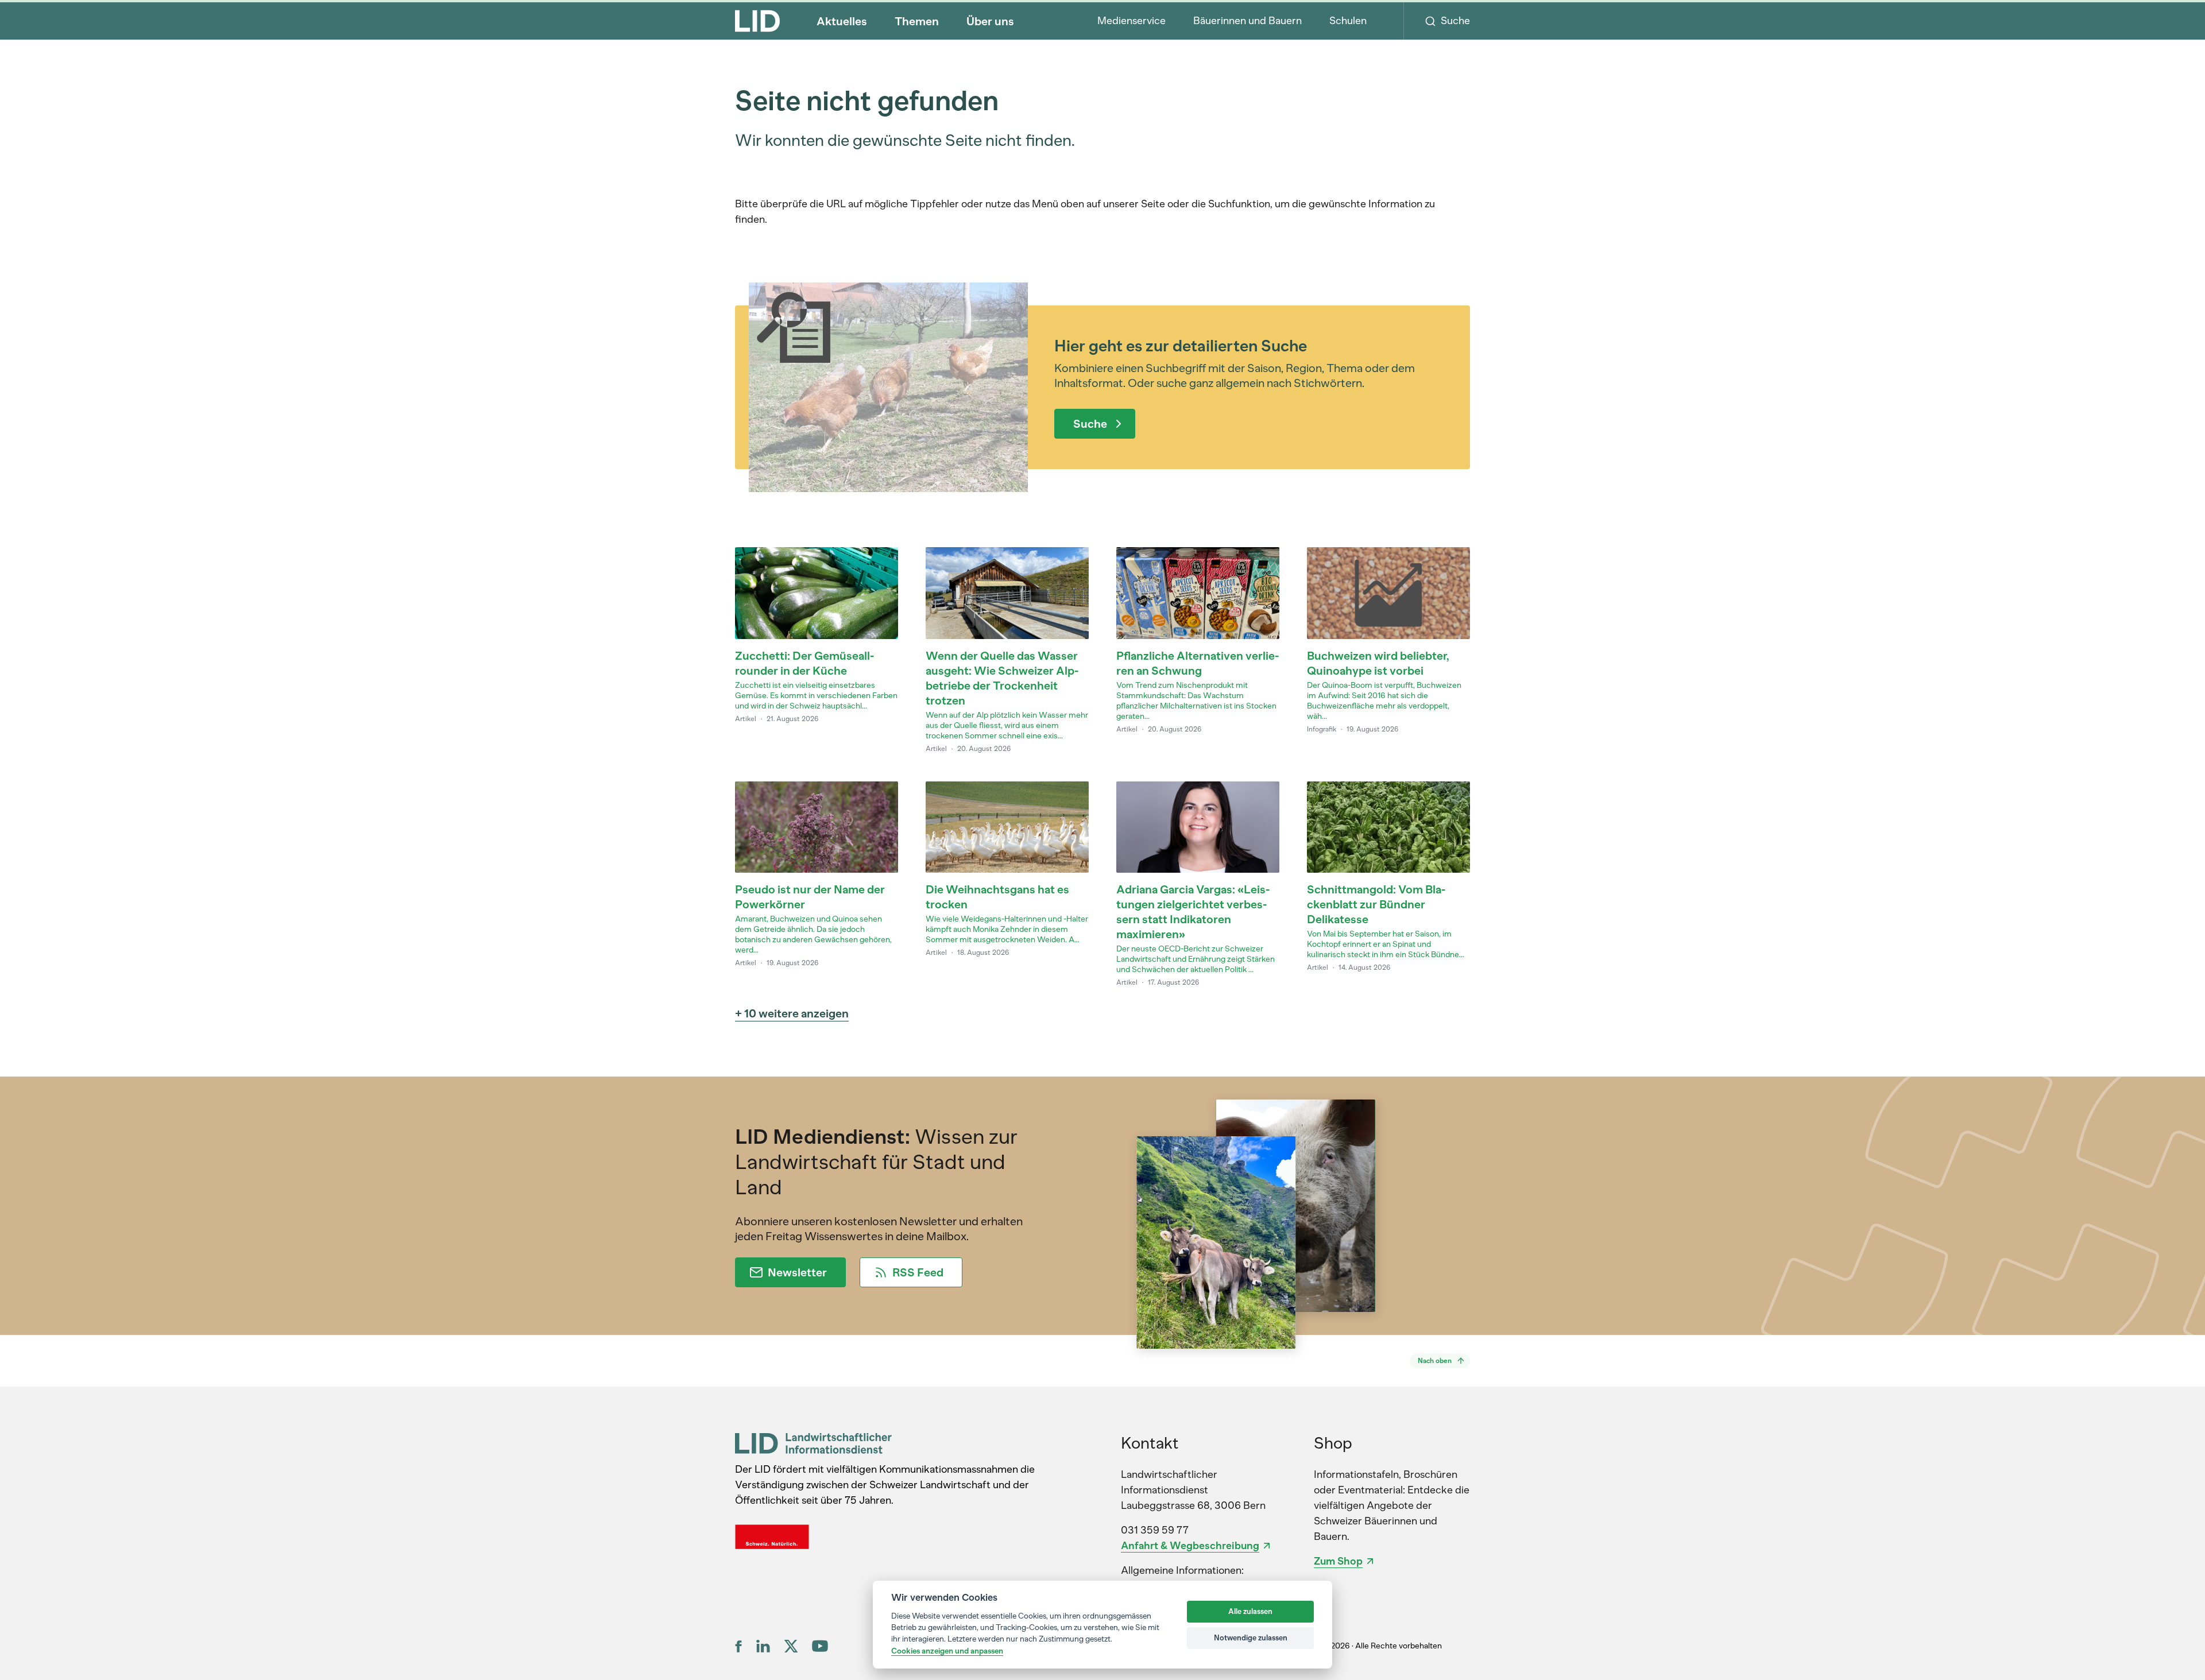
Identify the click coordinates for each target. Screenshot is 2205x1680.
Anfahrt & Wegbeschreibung (1190, 1546)
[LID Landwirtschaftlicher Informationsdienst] (813, 1443)
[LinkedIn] (763, 1646)
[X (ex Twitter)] (791, 1646)
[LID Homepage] (757, 21)
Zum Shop (1338, 1561)
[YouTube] (820, 1646)
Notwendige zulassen (1251, 1638)
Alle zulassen (1250, 1611)
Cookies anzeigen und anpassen (947, 1651)
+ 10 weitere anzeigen (792, 1013)
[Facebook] (739, 1646)
